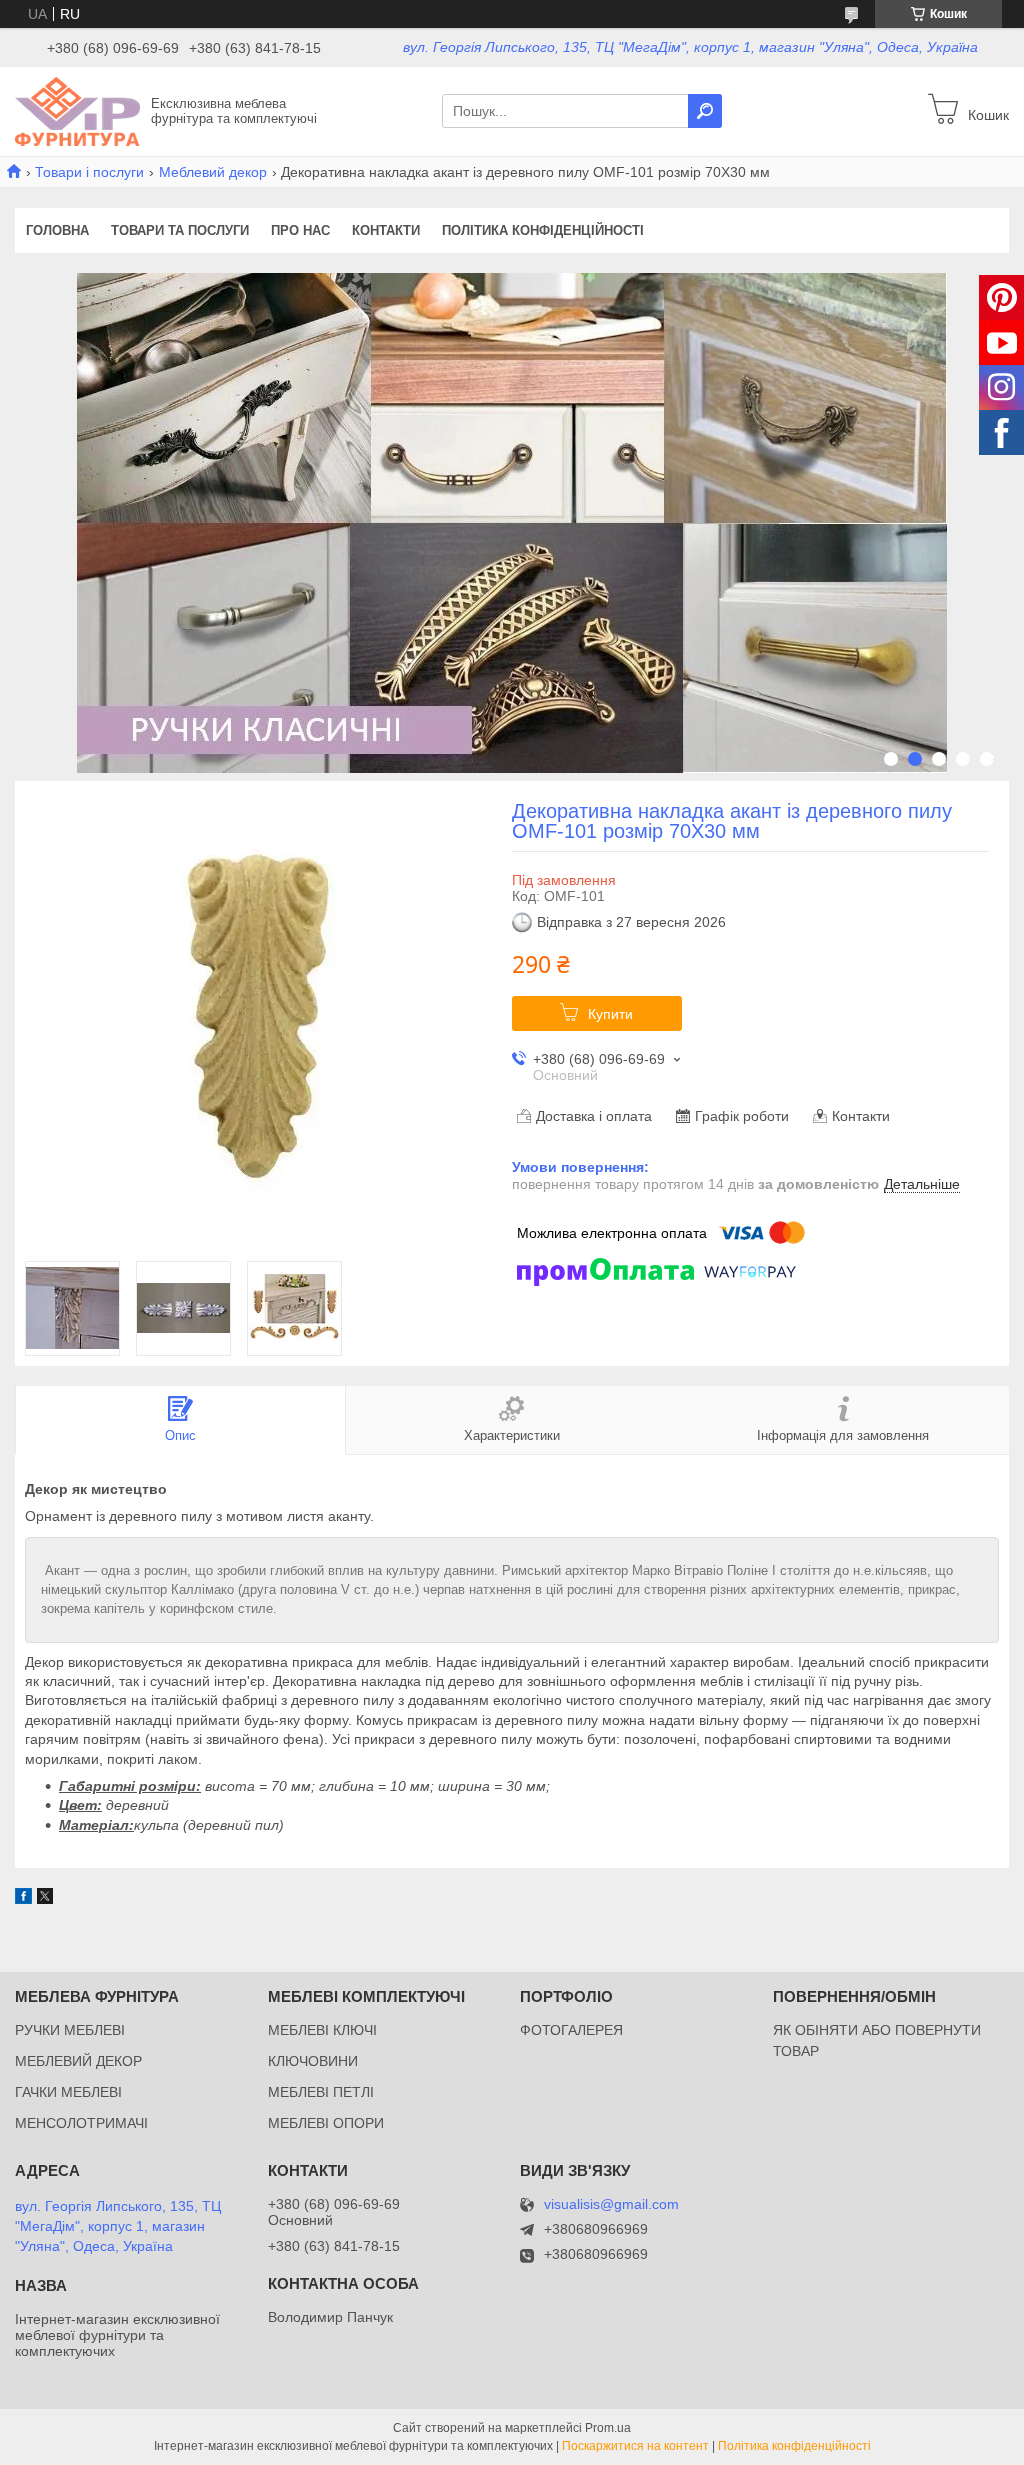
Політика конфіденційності (543, 230)
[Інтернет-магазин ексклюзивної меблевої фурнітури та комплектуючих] (77, 110)
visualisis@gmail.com (611, 2204)
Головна (57, 230)
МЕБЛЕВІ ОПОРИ (326, 2123)
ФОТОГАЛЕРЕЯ (571, 2030)
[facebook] (23, 1899)
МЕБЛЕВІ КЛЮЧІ (322, 2030)
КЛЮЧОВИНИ (313, 2061)
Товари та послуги (180, 230)
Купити (610, 1014)
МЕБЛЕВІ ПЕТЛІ (321, 2092)
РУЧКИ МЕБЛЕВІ (70, 2030)
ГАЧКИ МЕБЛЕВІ (68, 2092)
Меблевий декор (213, 172)
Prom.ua (608, 2428)
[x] (45, 1899)
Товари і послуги (89, 172)
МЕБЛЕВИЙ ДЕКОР (78, 2061)
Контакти (386, 230)
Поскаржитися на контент (635, 2446)
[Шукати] (705, 111)
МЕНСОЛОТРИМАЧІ (81, 2123)
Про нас (300, 230)
